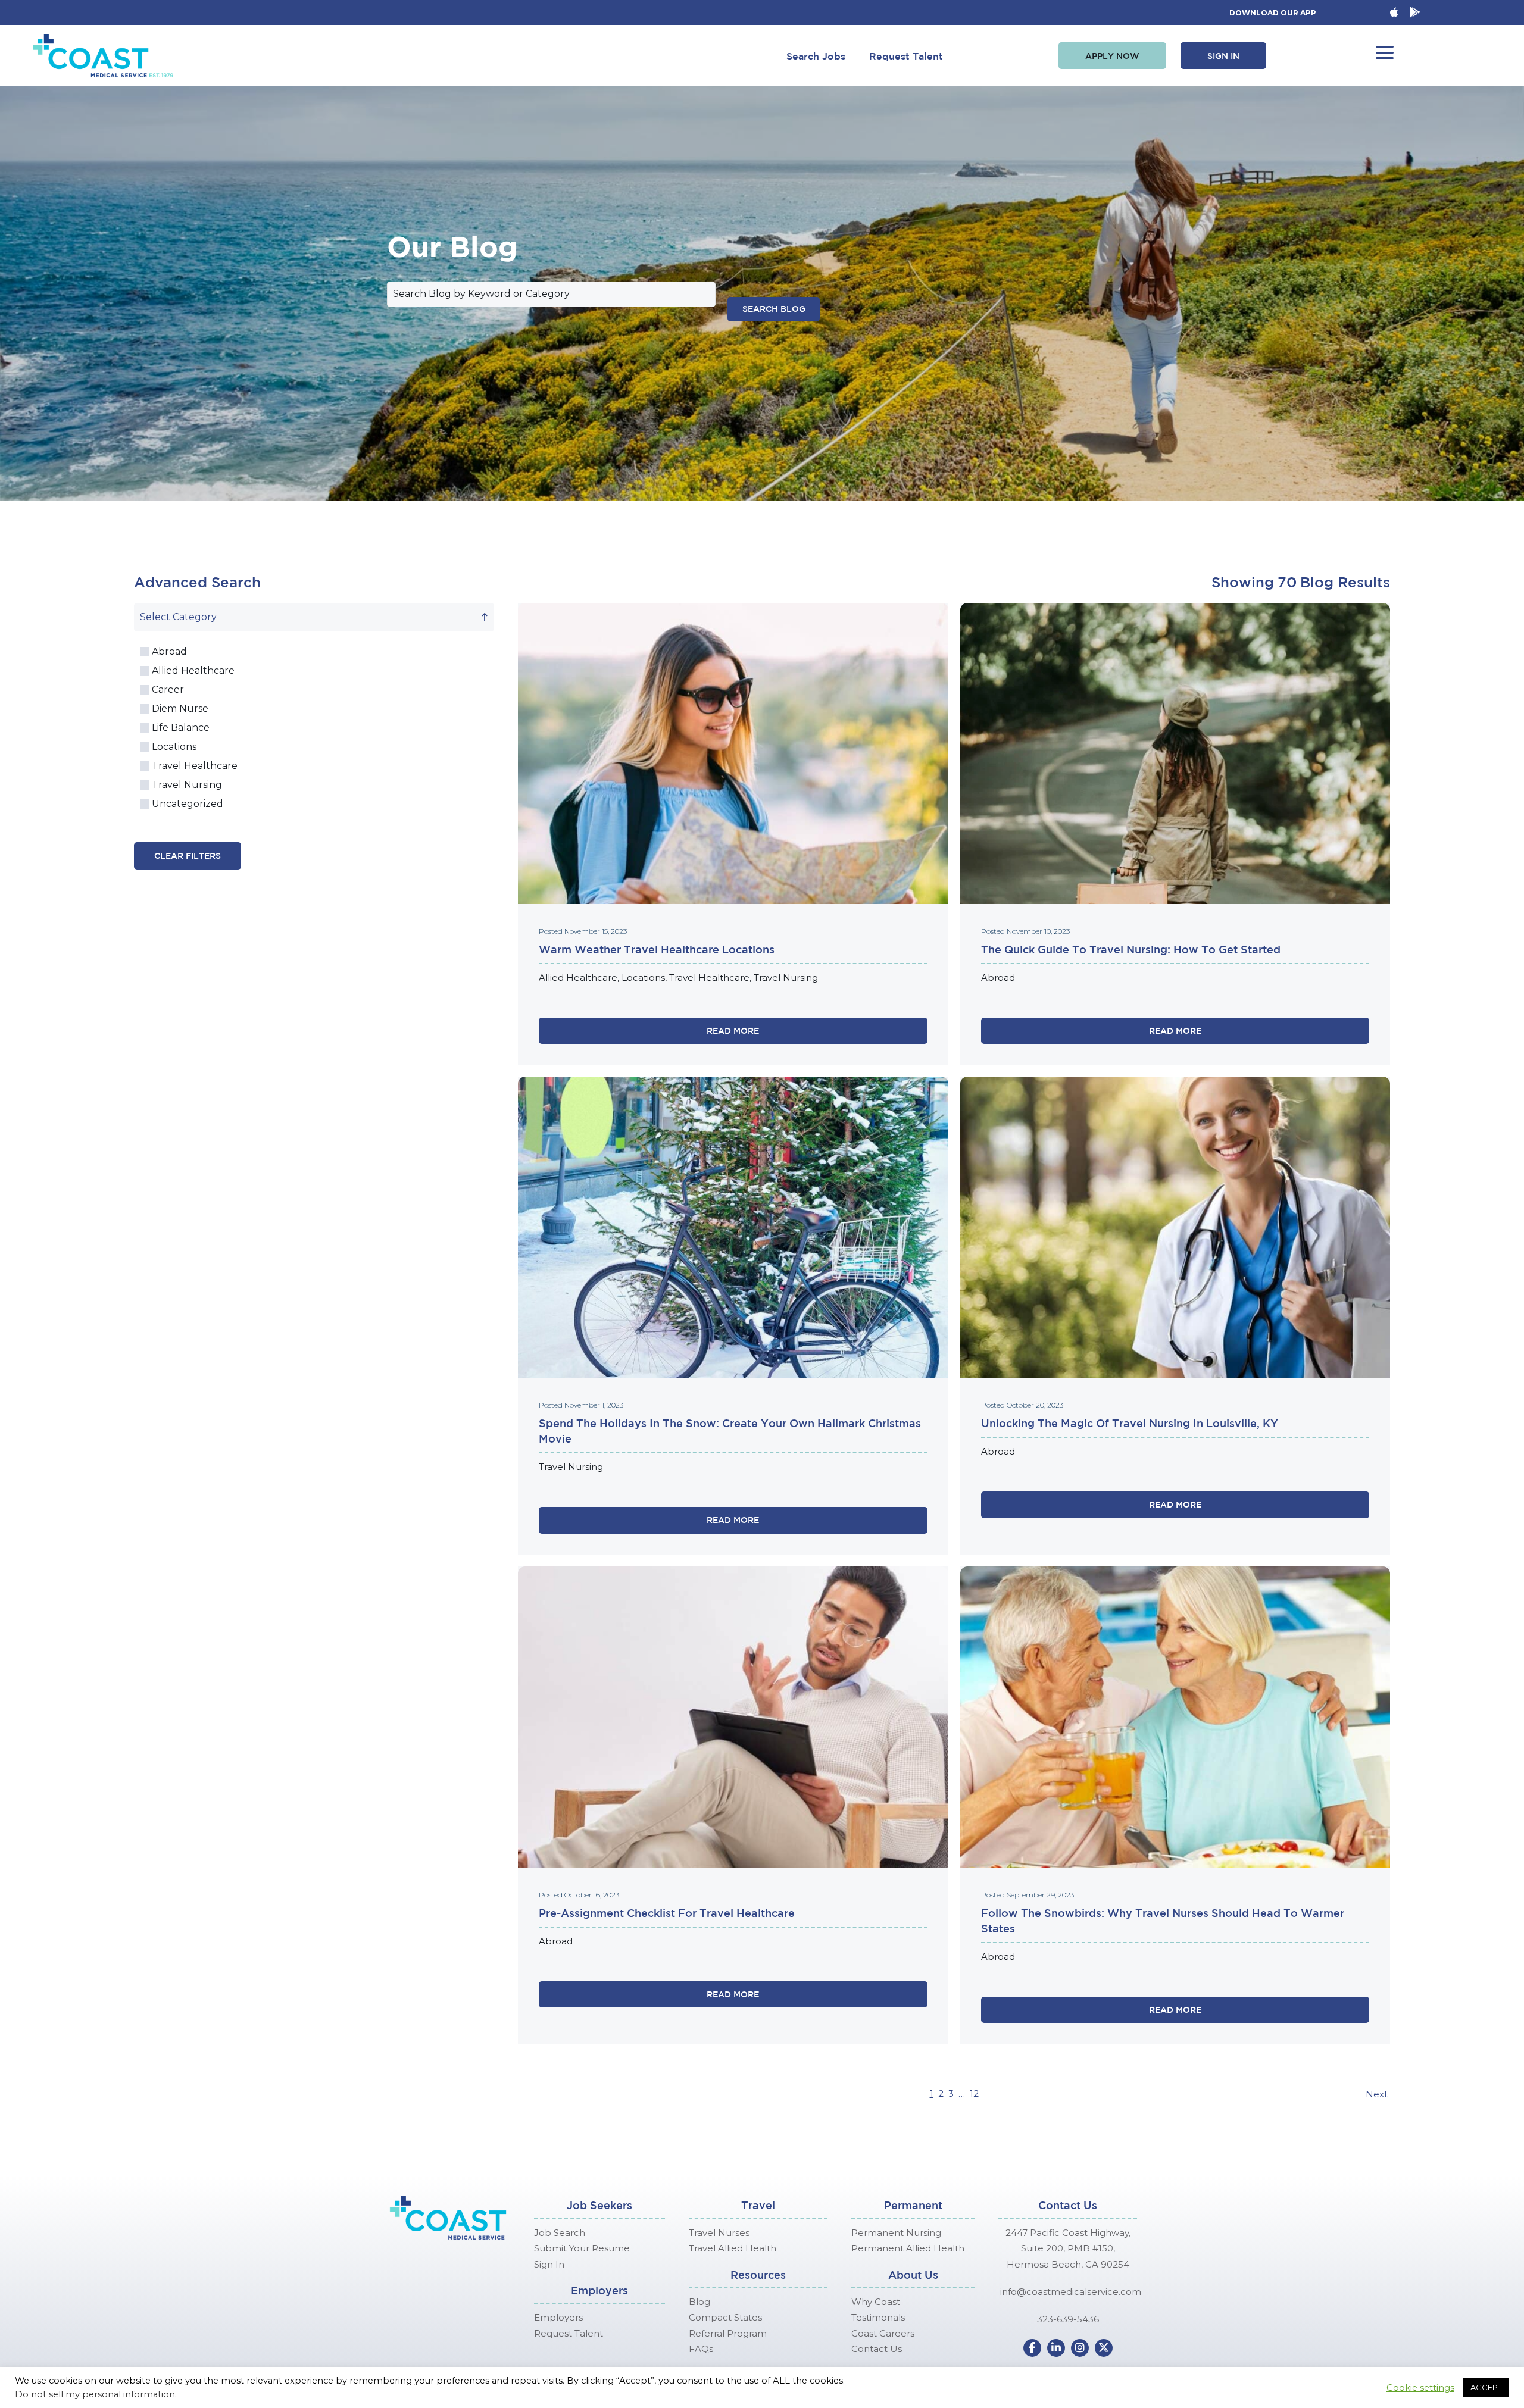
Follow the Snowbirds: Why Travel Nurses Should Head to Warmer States (1163, 1921)
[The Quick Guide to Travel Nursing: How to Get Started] (1175, 753)
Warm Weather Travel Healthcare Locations (657, 949)
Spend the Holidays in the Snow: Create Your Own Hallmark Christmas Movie (730, 1431)
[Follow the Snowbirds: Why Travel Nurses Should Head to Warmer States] (1175, 1716)
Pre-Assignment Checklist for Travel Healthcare (667, 1913)
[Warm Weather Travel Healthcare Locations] (733, 753)
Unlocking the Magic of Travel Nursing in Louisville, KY (1130, 1423)
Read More (733, 1031)
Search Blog (774, 309)
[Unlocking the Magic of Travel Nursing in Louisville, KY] (1175, 1227)
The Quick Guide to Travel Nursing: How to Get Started (1131, 949)
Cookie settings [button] (1420, 2388)
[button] (1112, 56)
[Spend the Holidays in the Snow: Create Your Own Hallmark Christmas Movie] (733, 1227)
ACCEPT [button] (1486, 2387)
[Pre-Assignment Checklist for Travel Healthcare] (733, 1716)
